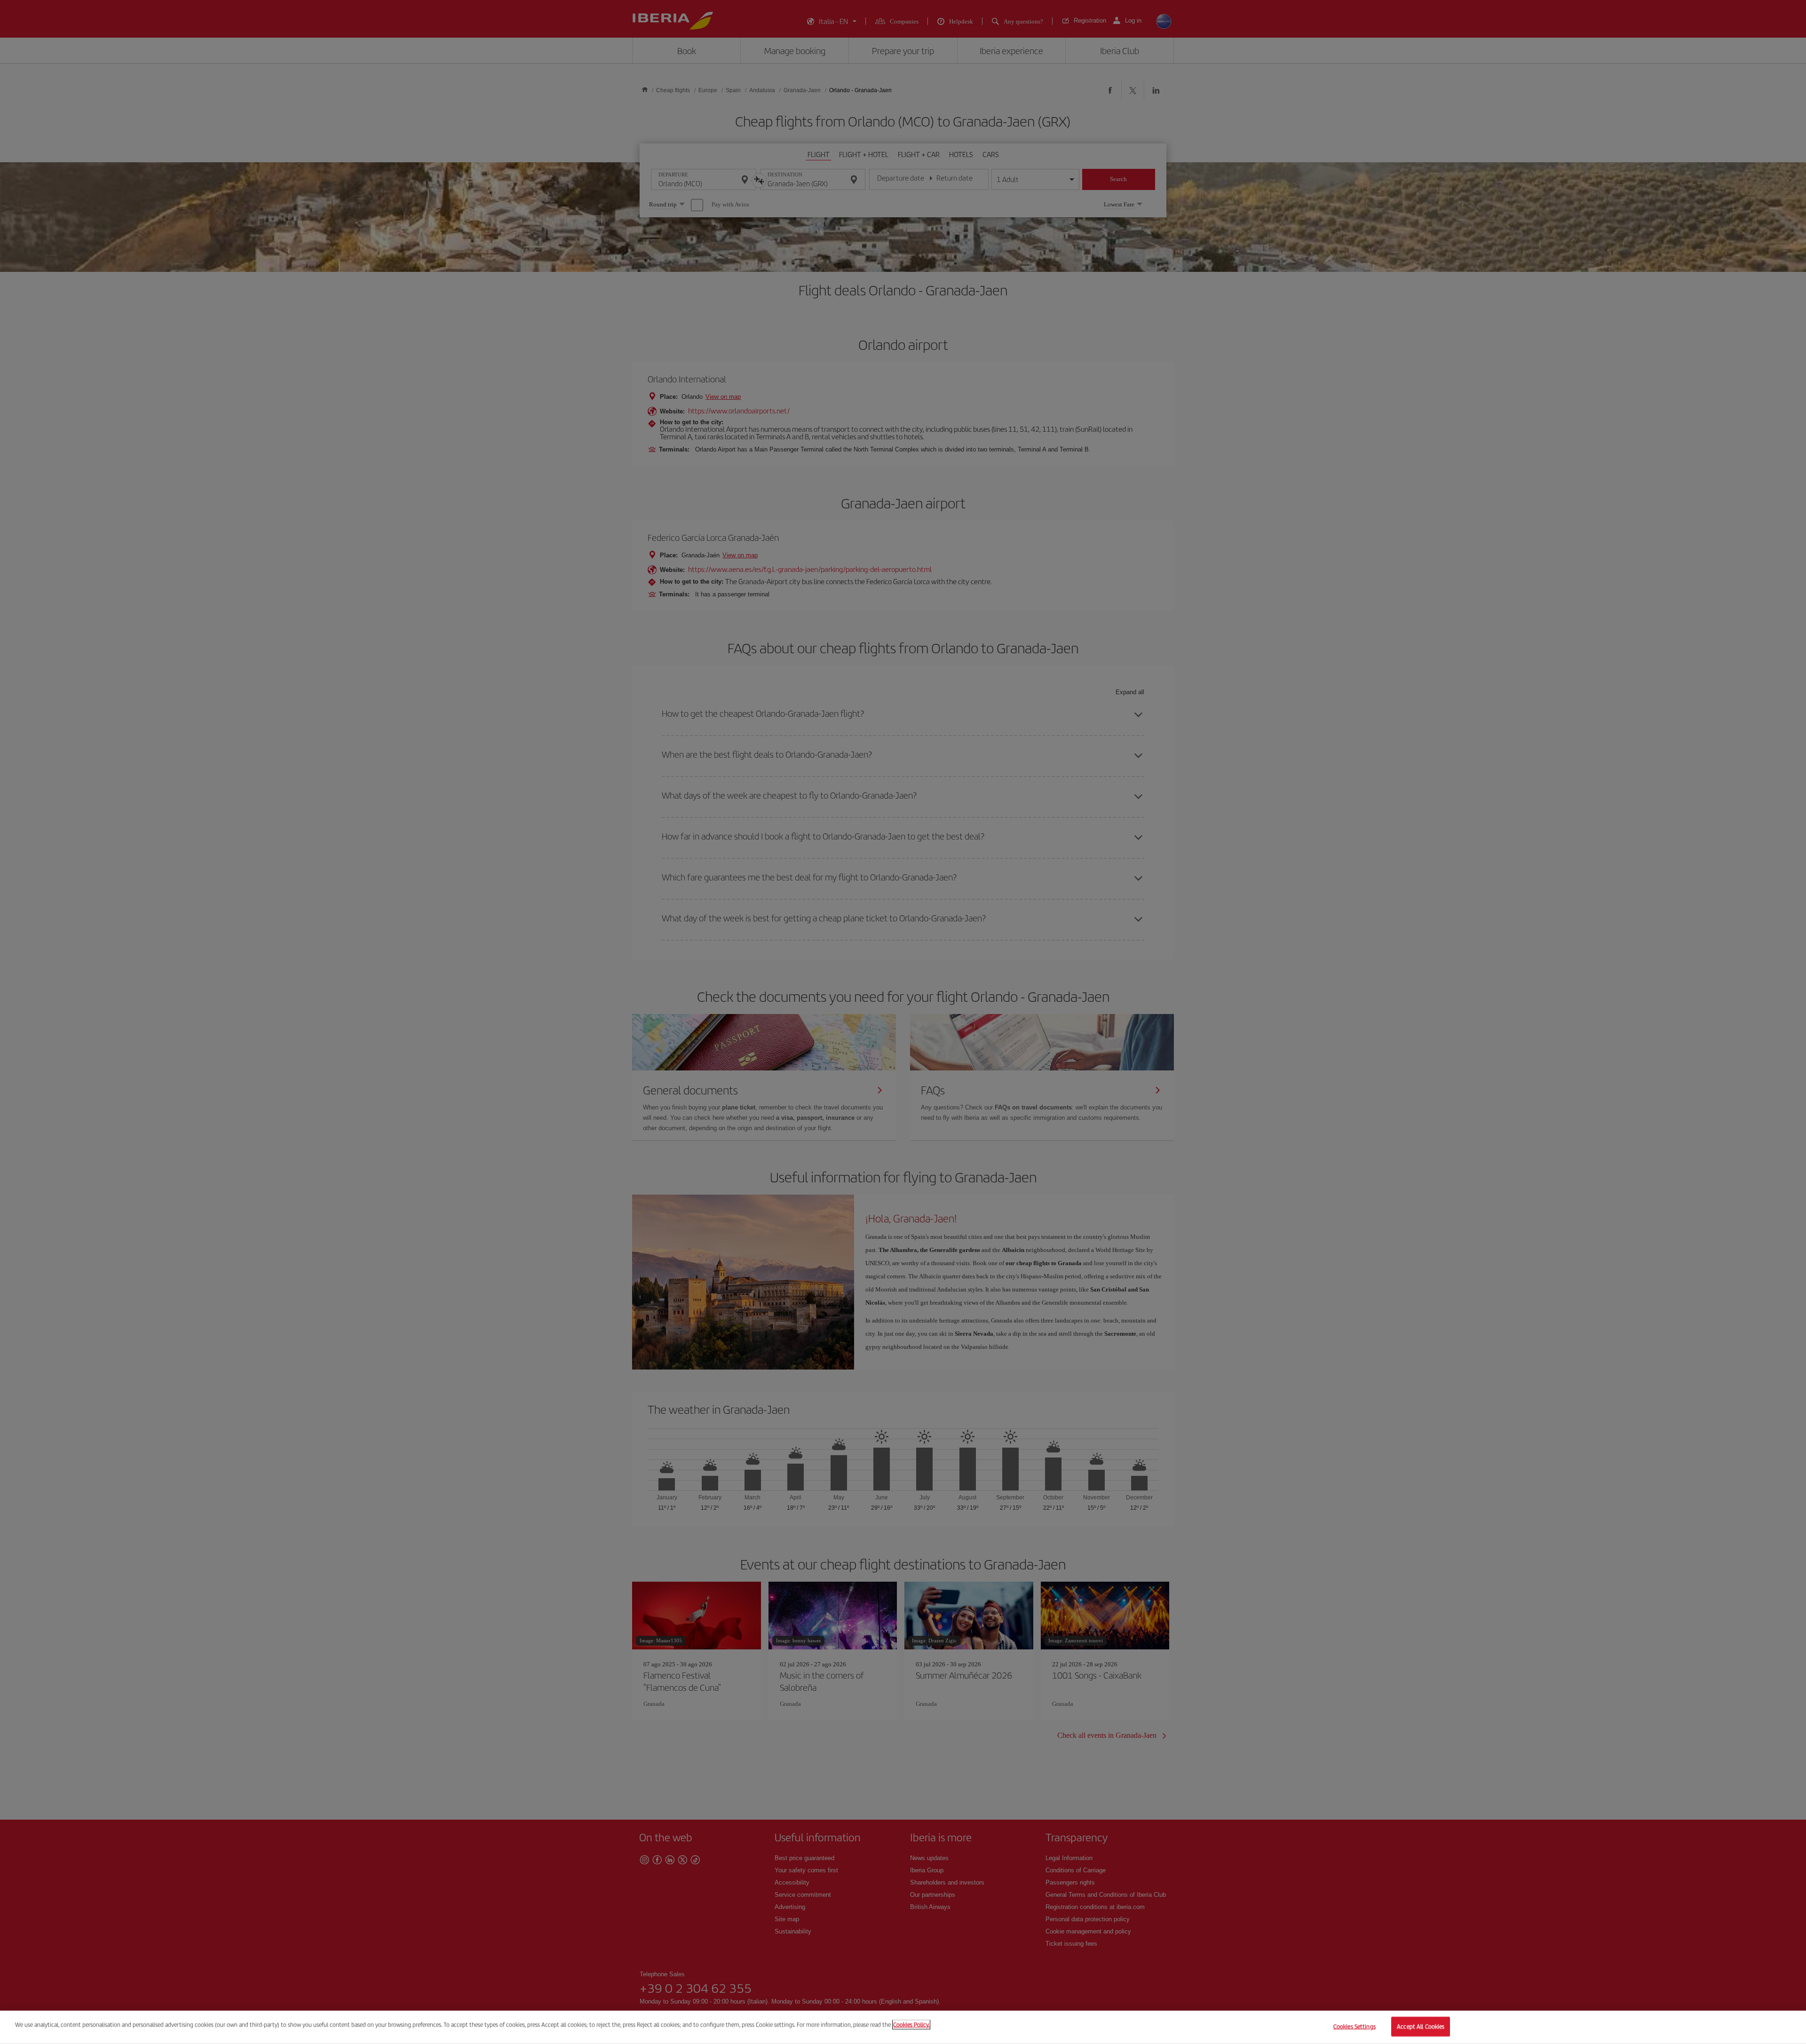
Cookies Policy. (911, 2024)
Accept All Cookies (1421, 2026)
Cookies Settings (1354, 2026)
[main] (903, 2027)
